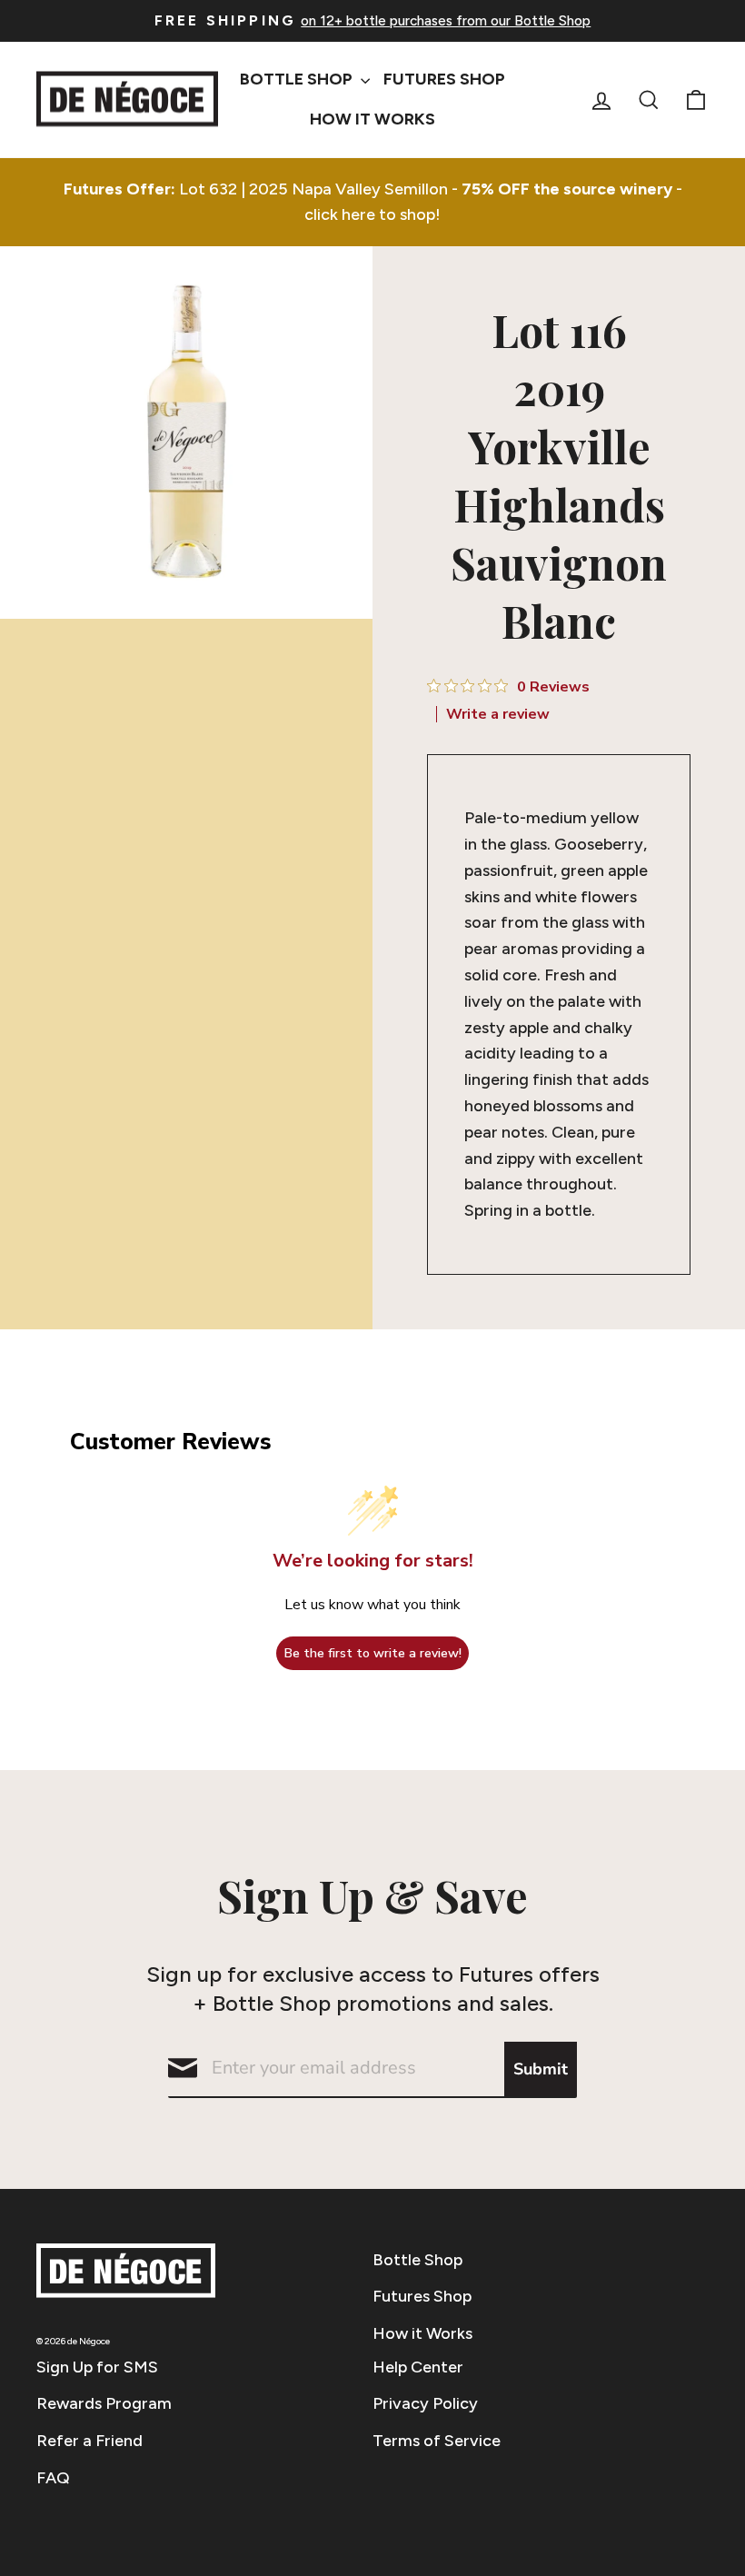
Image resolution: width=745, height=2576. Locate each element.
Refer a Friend (89, 2441)
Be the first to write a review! (373, 1653)
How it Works (422, 2333)
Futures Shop (444, 79)
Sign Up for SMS (97, 2367)
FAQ (53, 2478)
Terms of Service (437, 2441)
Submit (541, 2069)
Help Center (418, 2367)
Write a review (498, 714)
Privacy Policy (425, 2403)
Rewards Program (104, 2403)
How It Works (372, 119)
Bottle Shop (298, 79)
